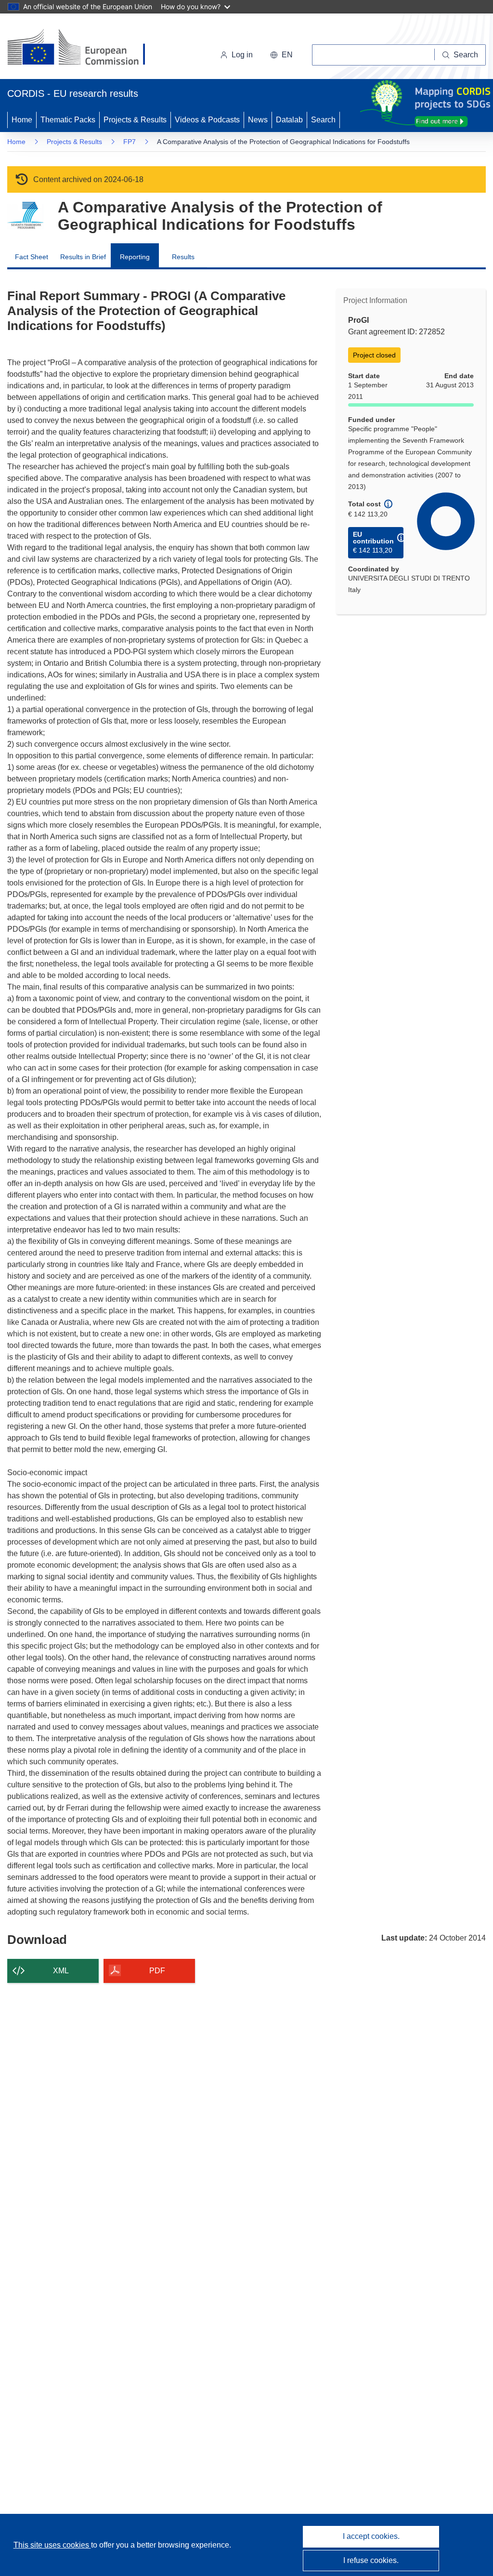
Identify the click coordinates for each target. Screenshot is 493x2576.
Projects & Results (135, 120)
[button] (281, 55)
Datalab (289, 120)
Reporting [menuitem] (135, 257)
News (258, 120)
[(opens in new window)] (85, 48)
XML (61, 1971)
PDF (157, 1971)
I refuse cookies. (371, 2560)
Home (22, 120)
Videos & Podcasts (207, 120)
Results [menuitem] (183, 257)
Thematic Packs (68, 120)
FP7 (130, 142)
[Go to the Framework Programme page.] (25, 216)
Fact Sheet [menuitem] (32, 257)
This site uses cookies (52, 2545)
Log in (242, 55)
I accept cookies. (371, 2536)
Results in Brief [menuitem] (83, 257)
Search (323, 120)
